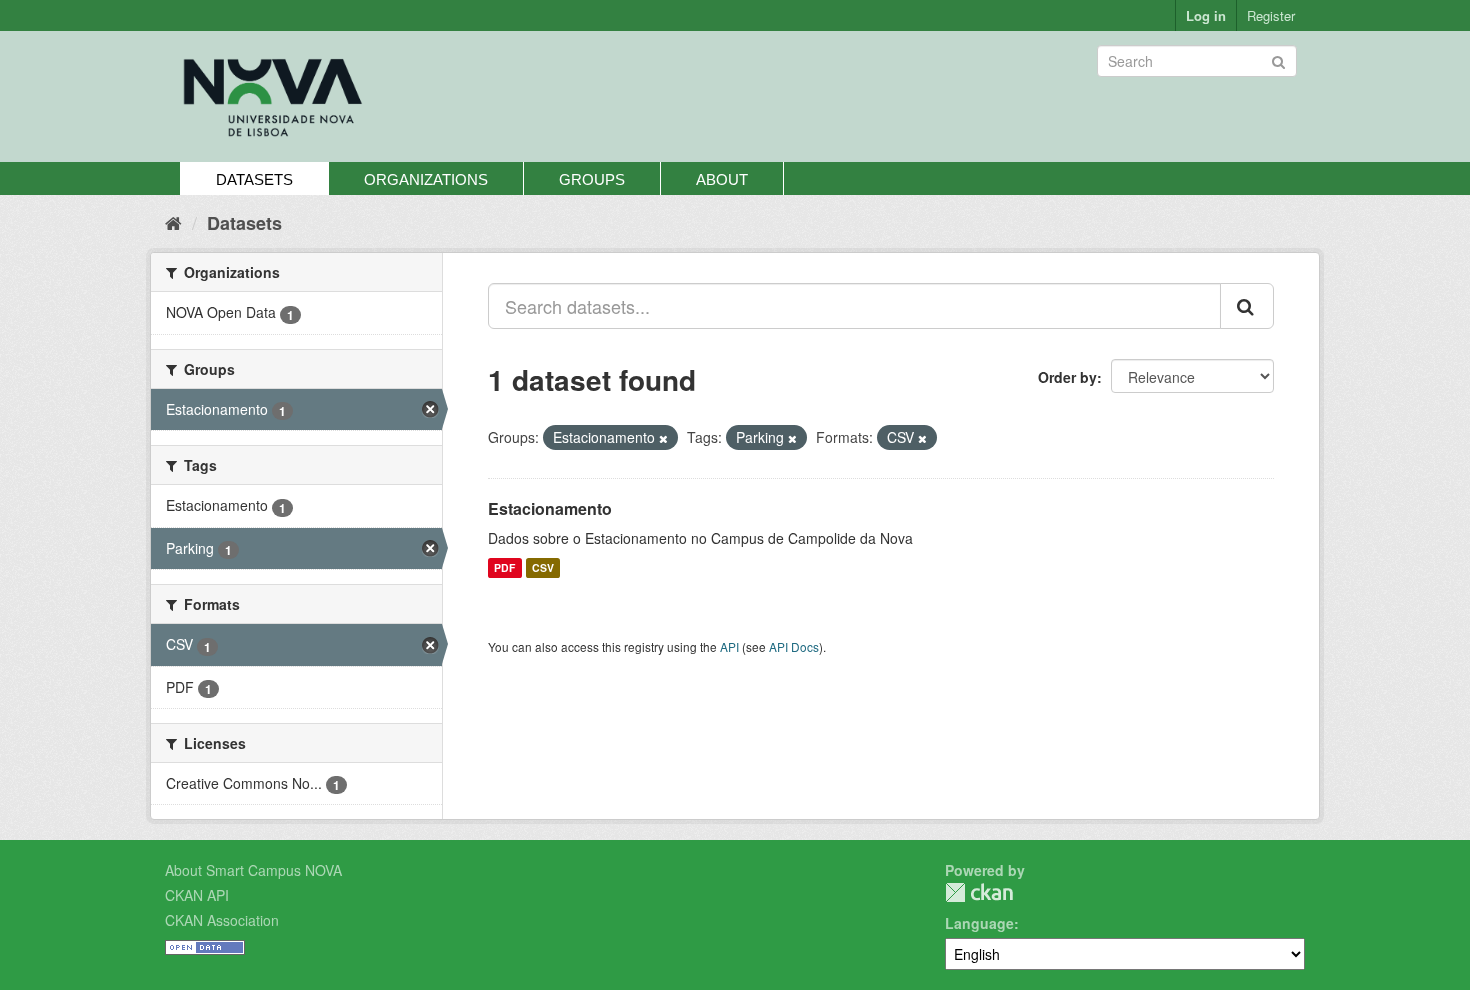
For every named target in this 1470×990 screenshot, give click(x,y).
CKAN (979, 892)
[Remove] (663, 438)
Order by (1067, 377)
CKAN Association (222, 920)
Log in (1206, 15)
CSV (543, 567)
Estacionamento (550, 508)
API (729, 646)
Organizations (426, 179)
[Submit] (1278, 59)
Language (979, 923)
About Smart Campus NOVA (253, 870)
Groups (592, 179)
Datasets (254, 179)
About (722, 179)
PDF (504, 567)
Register (1271, 15)
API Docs (794, 646)
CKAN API (197, 895)
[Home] (173, 222)
